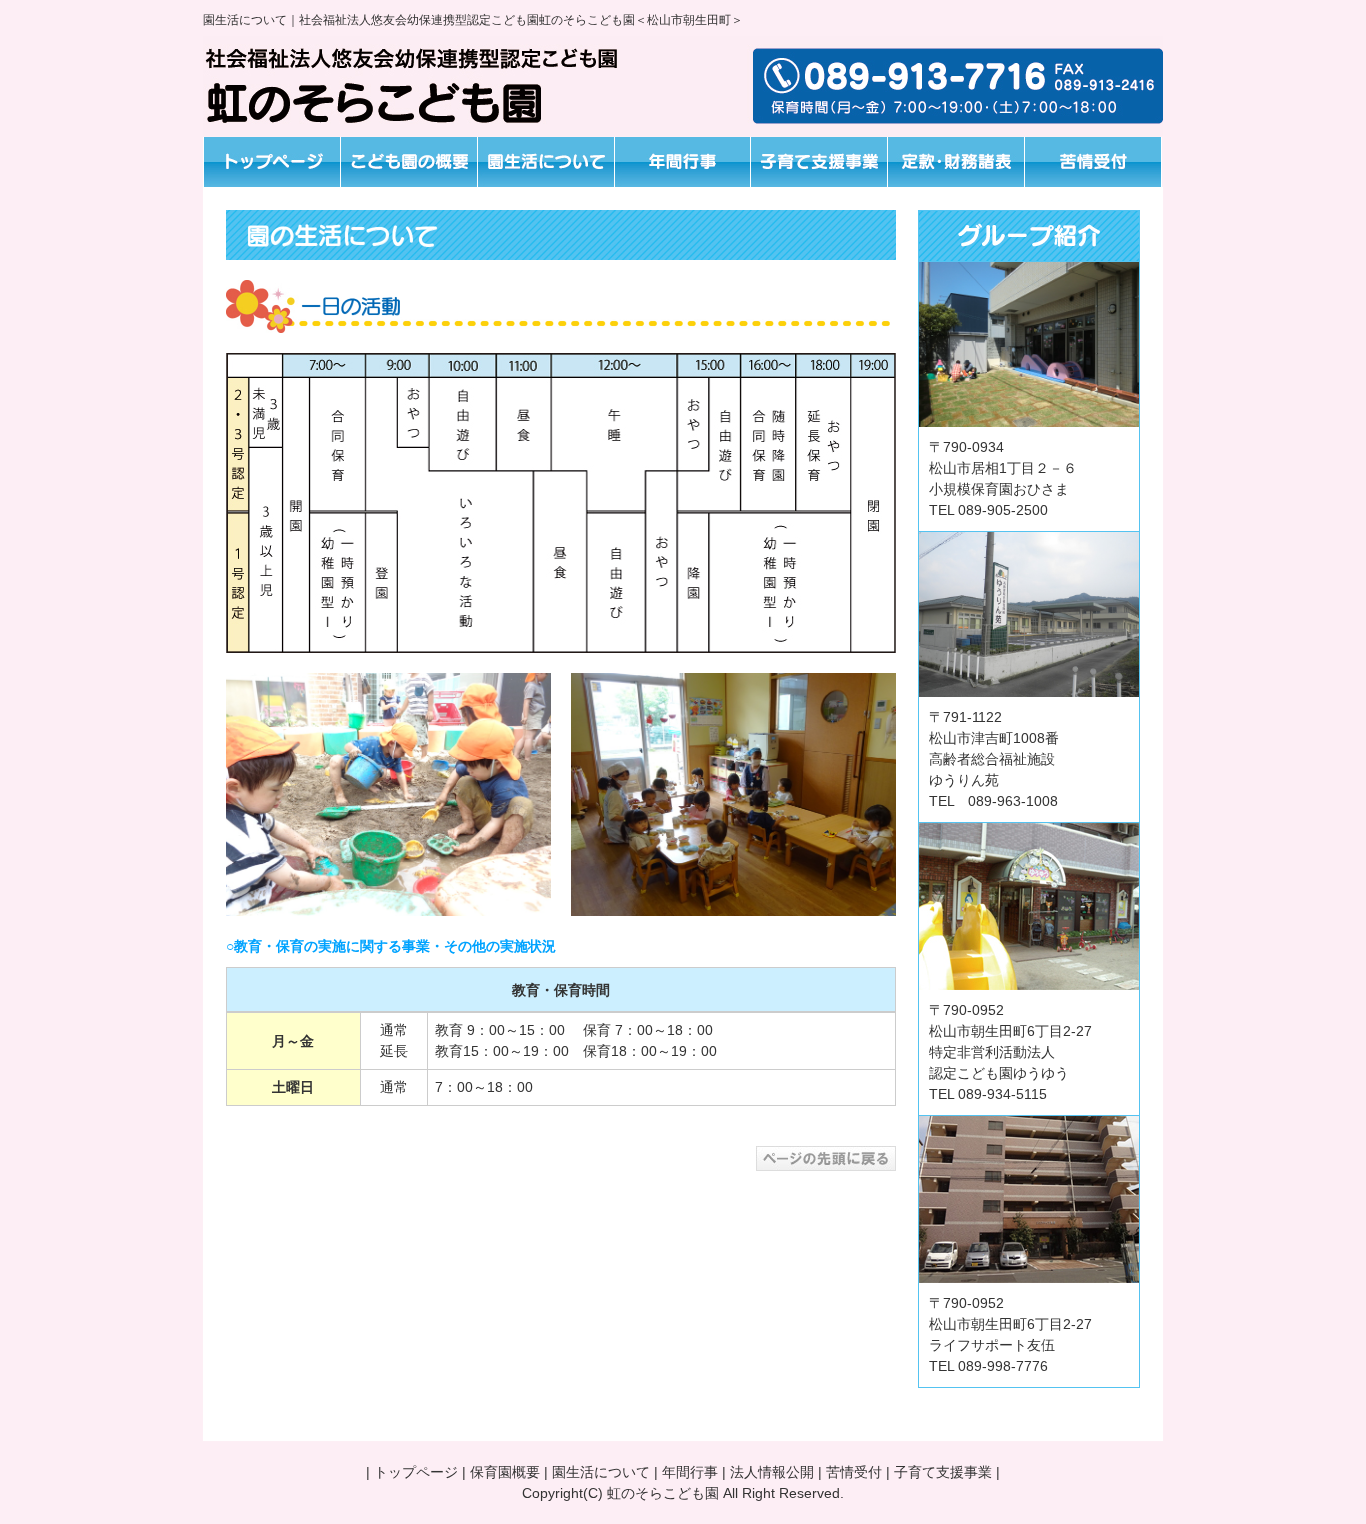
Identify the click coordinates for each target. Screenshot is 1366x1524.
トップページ (416, 1472)
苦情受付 (854, 1472)
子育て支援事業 (943, 1472)
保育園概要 (505, 1472)
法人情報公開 (772, 1472)
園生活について (601, 1472)
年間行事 (690, 1472)
